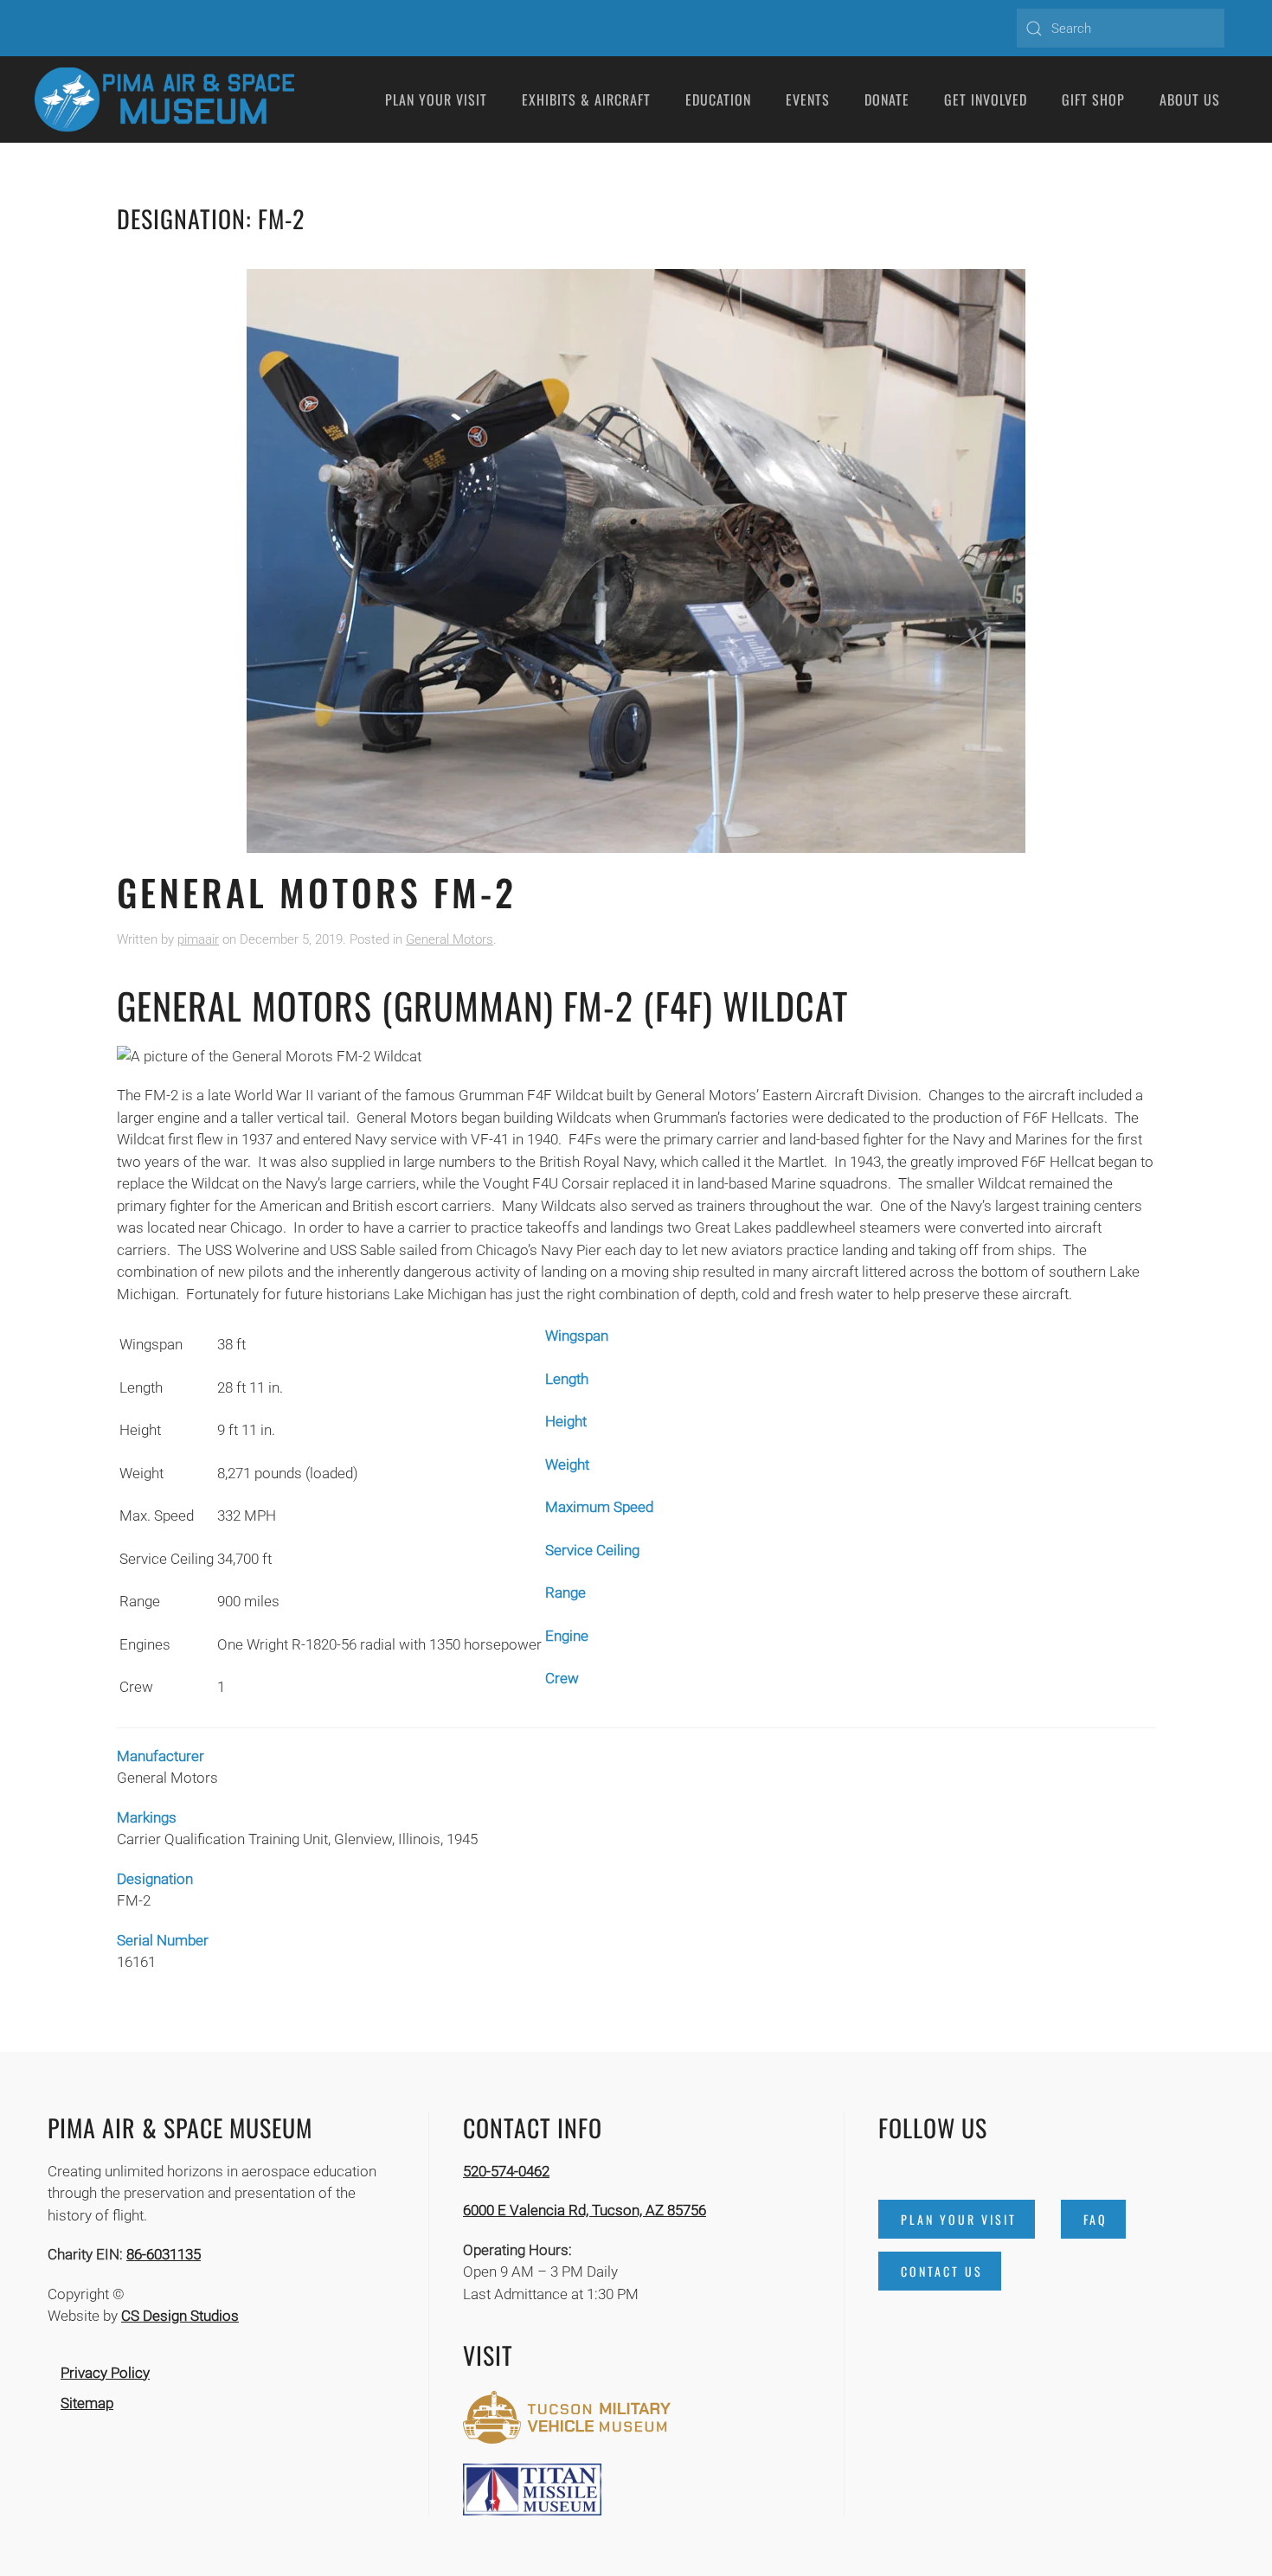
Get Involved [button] (986, 99)
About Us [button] (1190, 99)
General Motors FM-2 (317, 892)
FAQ (1095, 2219)
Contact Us (942, 2271)
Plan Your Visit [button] (436, 99)
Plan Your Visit (959, 2219)
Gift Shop (1093, 99)
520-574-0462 (506, 2171)
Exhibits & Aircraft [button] (586, 99)
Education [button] (718, 99)
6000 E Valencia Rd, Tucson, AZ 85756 (585, 2210)
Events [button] (808, 99)
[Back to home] (164, 99)
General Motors (450, 939)
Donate (887, 99)
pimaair (198, 939)
